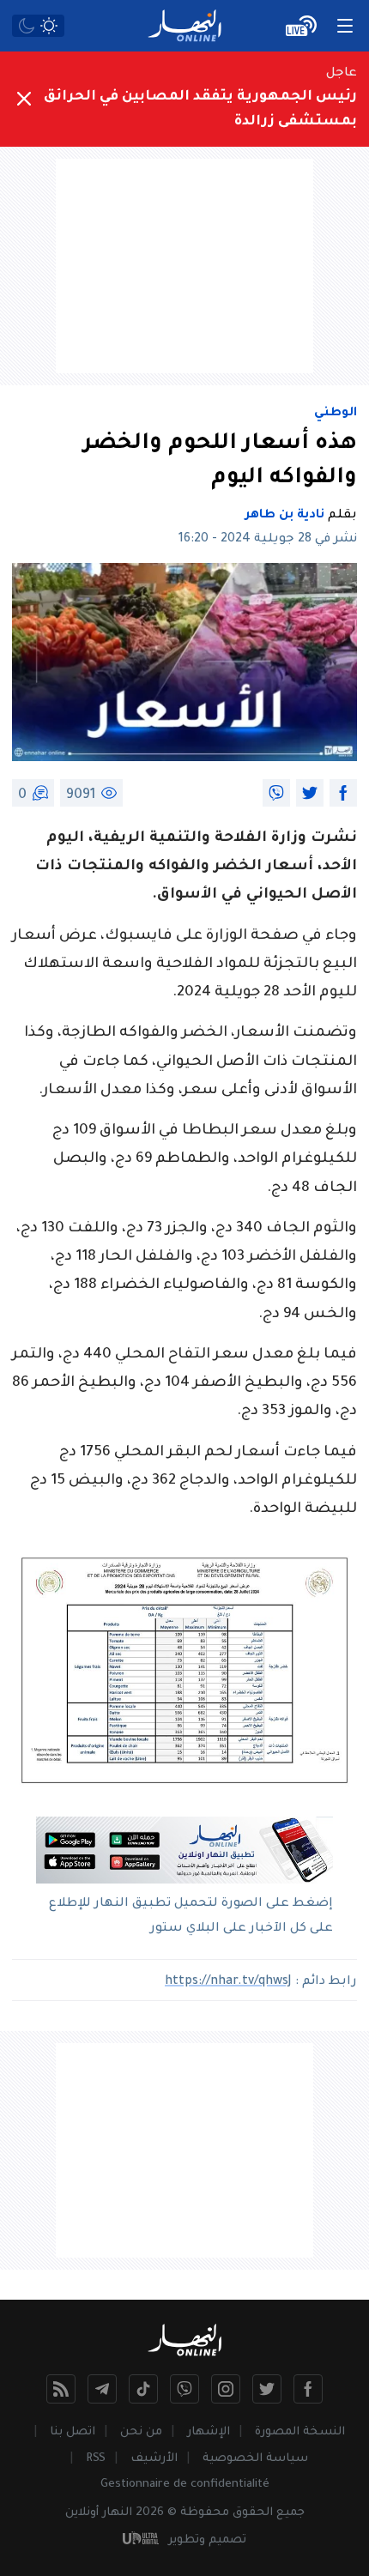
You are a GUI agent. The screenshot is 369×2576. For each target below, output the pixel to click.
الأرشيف (154, 2459)
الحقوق (253, 2513)
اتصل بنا (73, 2432)
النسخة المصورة (300, 2432)
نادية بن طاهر (285, 516)
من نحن (141, 2432)
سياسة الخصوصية (255, 2459)
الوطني (336, 414)
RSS (96, 2459)
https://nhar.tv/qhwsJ (228, 1982)
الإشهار (209, 2432)
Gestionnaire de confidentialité (185, 2485)
